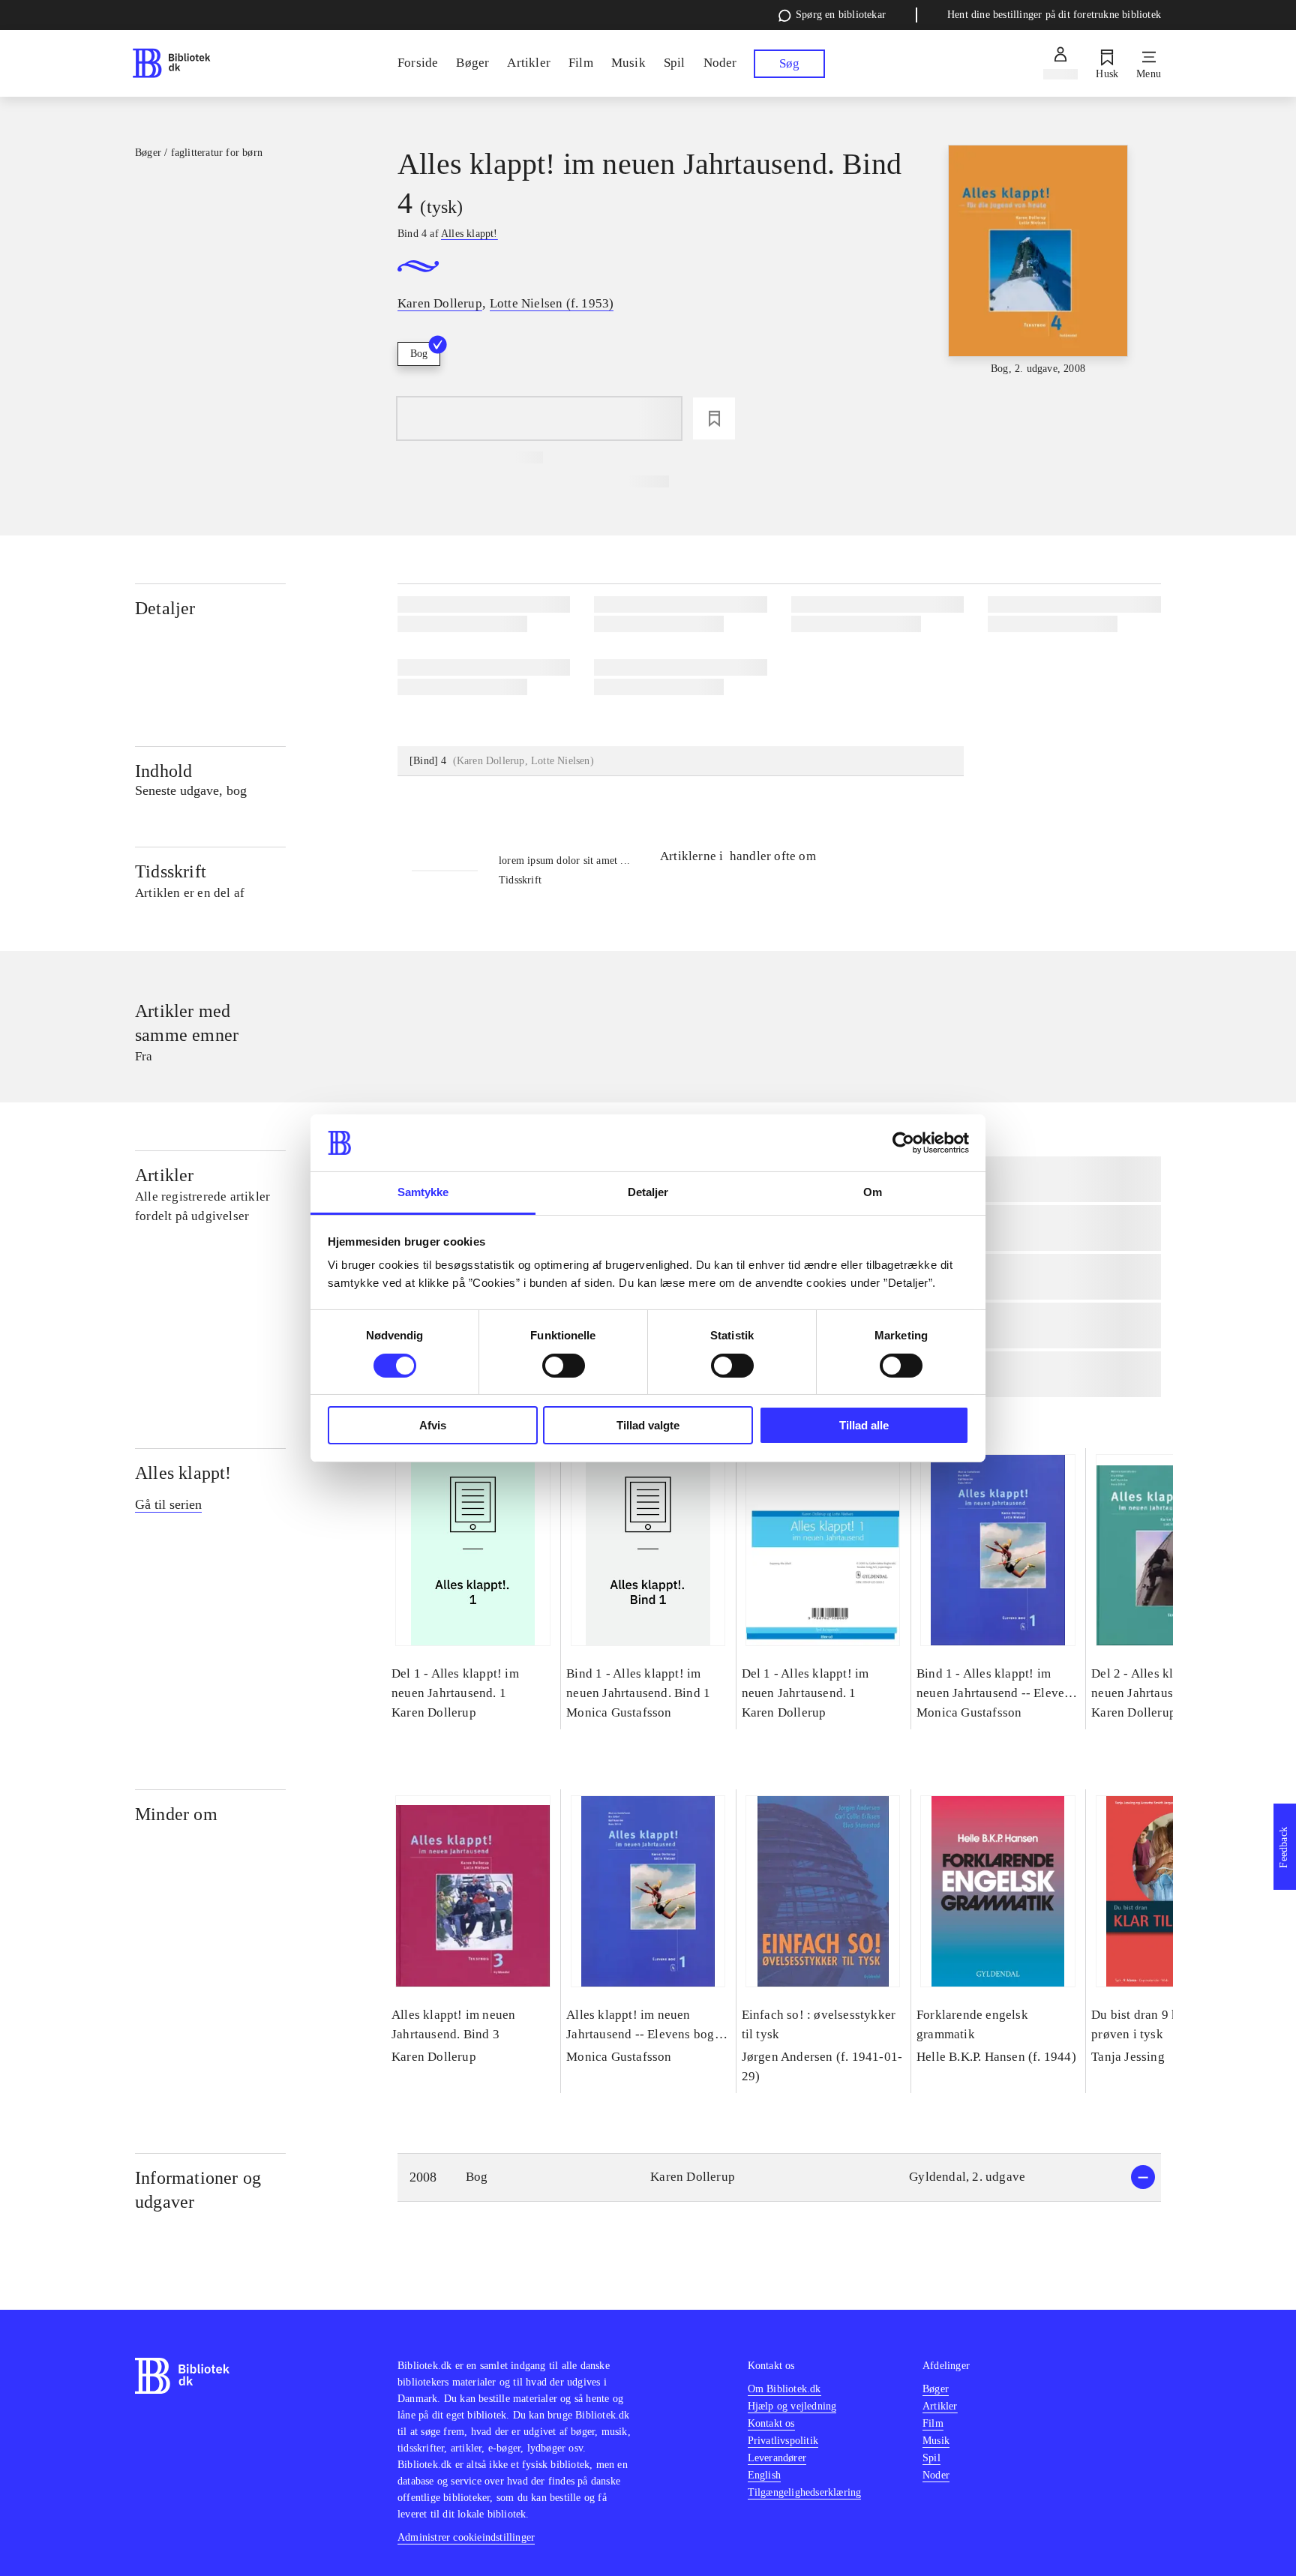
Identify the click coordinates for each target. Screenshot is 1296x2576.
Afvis (433, 1425)
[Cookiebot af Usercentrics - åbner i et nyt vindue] (903, 1143)
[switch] (564, 1366)
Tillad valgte (648, 1425)
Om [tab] (873, 1192)
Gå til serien (168, 1504)
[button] (779, 2177)
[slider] (1038, 261)
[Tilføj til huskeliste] (714, 418)
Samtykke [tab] (423, 1192)
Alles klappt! (183, 1473)
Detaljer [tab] (648, 1192)
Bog (419, 354)
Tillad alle (864, 1425)
